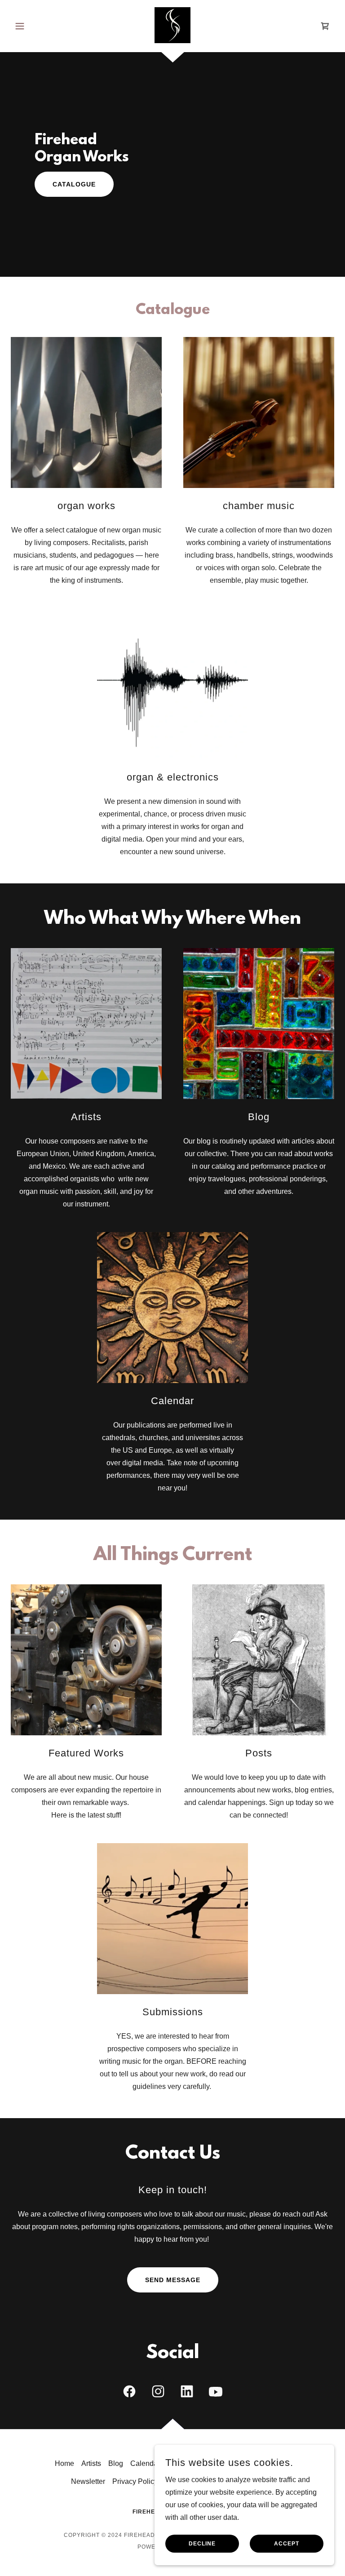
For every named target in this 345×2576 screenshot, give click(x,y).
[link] (172, 25)
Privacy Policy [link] (135, 2481)
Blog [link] (116, 2463)
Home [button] (64, 2463)
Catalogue (74, 184)
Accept (287, 2544)
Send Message (173, 2280)
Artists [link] (91, 2463)
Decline (202, 2544)
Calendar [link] (145, 2463)
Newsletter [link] (88, 2481)
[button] (35, 26)
